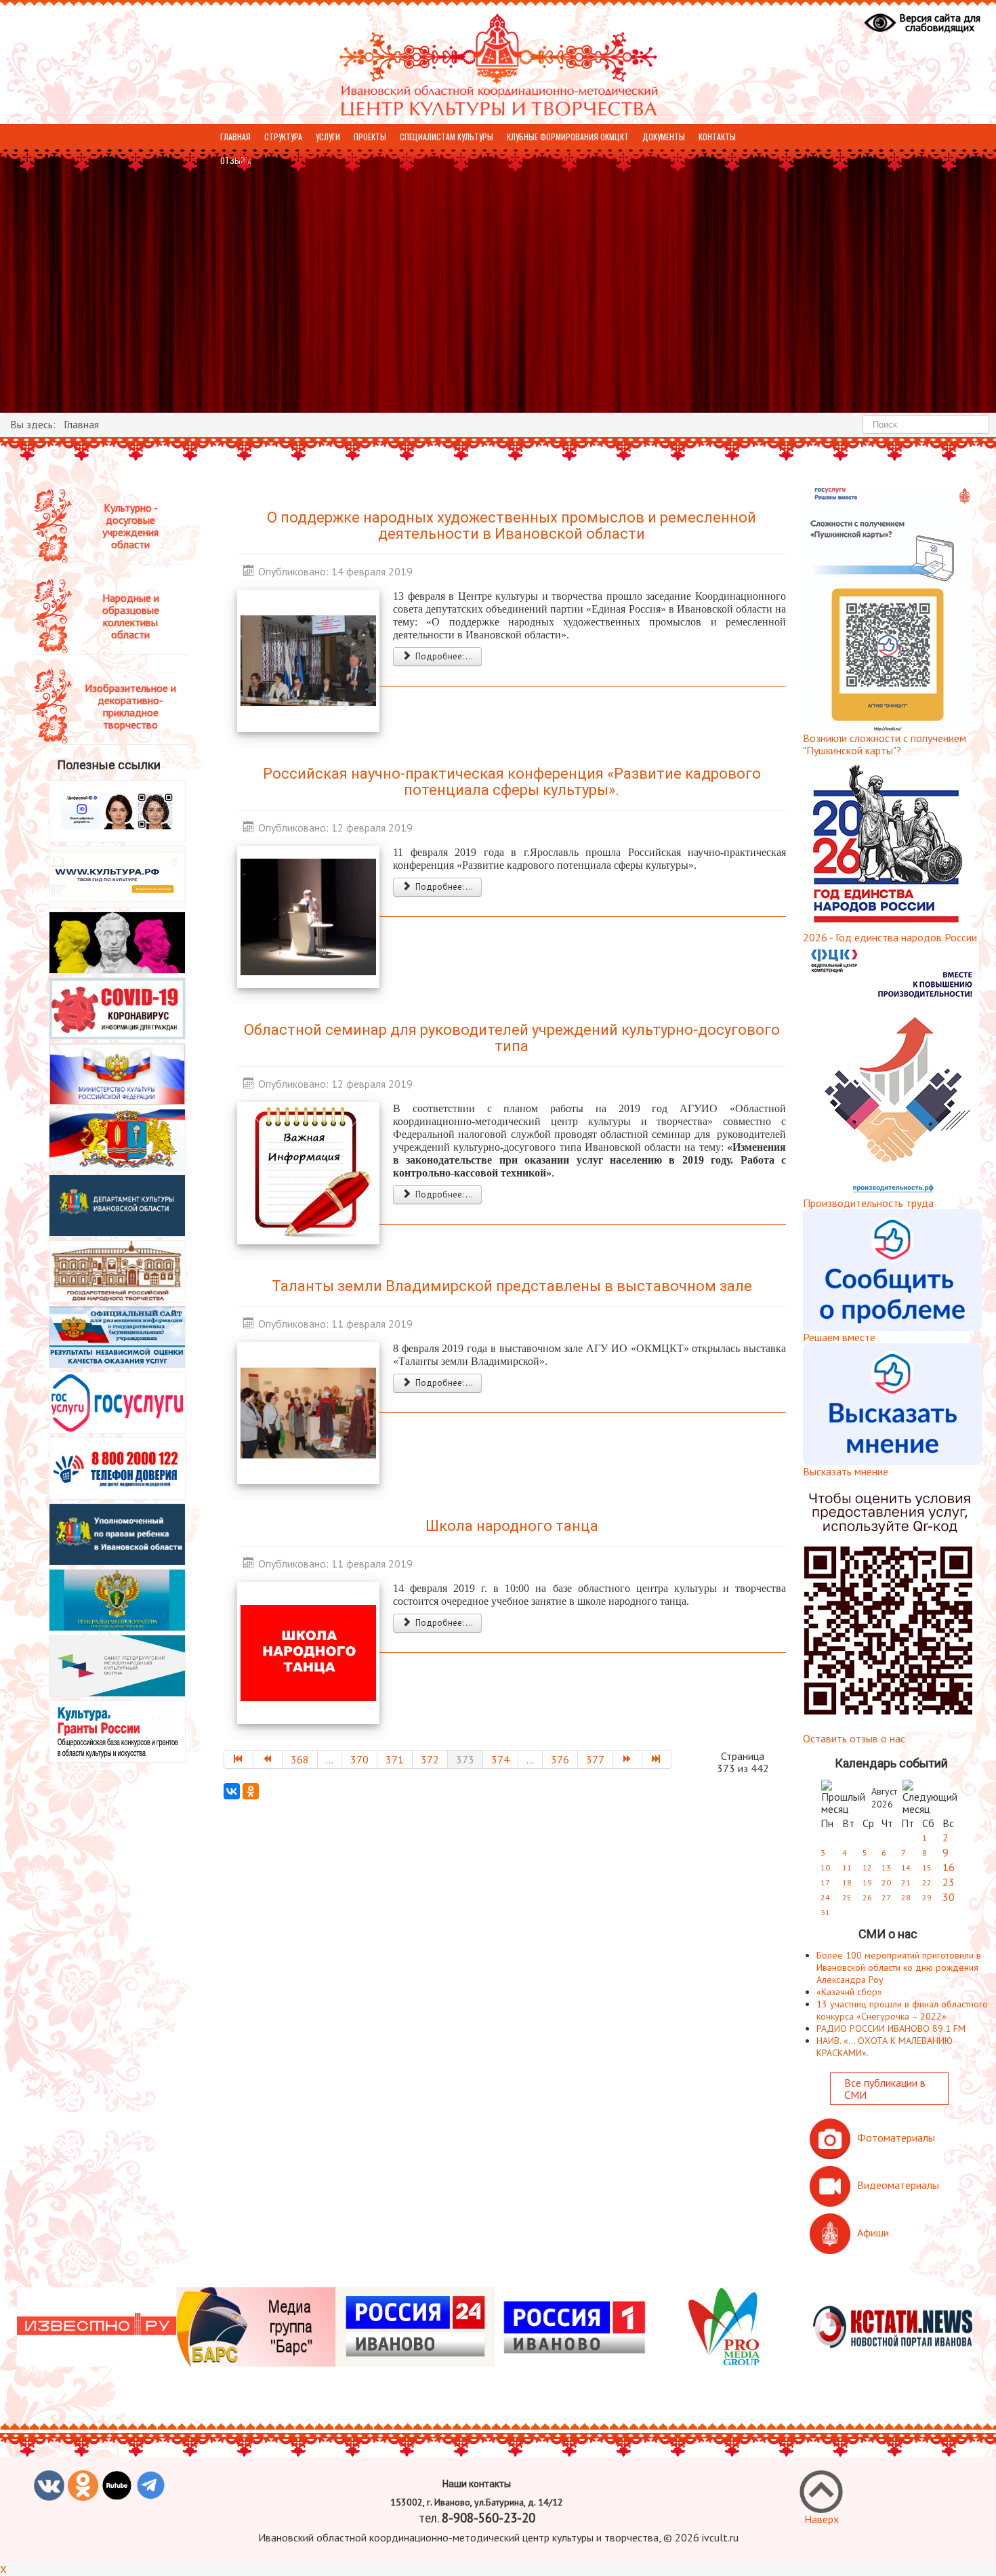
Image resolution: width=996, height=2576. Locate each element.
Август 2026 (884, 1798)
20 (886, 1882)
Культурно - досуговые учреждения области (130, 526)
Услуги (328, 137)
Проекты (370, 137)
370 (359, 1759)
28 (906, 1897)
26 (867, 1897)
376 (560, 1759)
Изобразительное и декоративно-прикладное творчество (130, 706)
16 (949, 1867)
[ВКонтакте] (232, 1791)
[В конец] (657, 1759)
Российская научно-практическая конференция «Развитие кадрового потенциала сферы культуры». (512, 782)
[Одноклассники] (251, 1791)
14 (906, 1867)
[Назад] (268, 1759)
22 (927, 1882)
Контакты (717, 137)
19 (867, 1882)
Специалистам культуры (447, 137)
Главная (235, 137)
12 (867, 1867)
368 (300, 1759)
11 (847, 1867)
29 (927, 1897)
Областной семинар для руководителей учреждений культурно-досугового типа (512, 1038)
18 (847, 1882)
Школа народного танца (512, 1526)
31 (825, 1912)
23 (949, 1882)
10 (825, 1867)
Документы (664, 137)
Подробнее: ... (443, 656)
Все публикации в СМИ (885, 2089)
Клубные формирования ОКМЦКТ (568, 137)
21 (906, 1882)
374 (500, 1759)
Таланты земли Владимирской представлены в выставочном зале (512, 1286)
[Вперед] (628, 1759)
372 (430, 1759)
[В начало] (238, 1759)
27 (886, 1897)
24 (825, 1897)
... (330, 1759)
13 (886, 1867)
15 (927, 1867)
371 (395, 1759)
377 (595, 1759)
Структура (283, 137)
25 (847, 1897)
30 (949, 1897)
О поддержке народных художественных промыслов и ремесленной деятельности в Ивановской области (512, 526)
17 (825, 1882)
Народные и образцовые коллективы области (131, 616)
